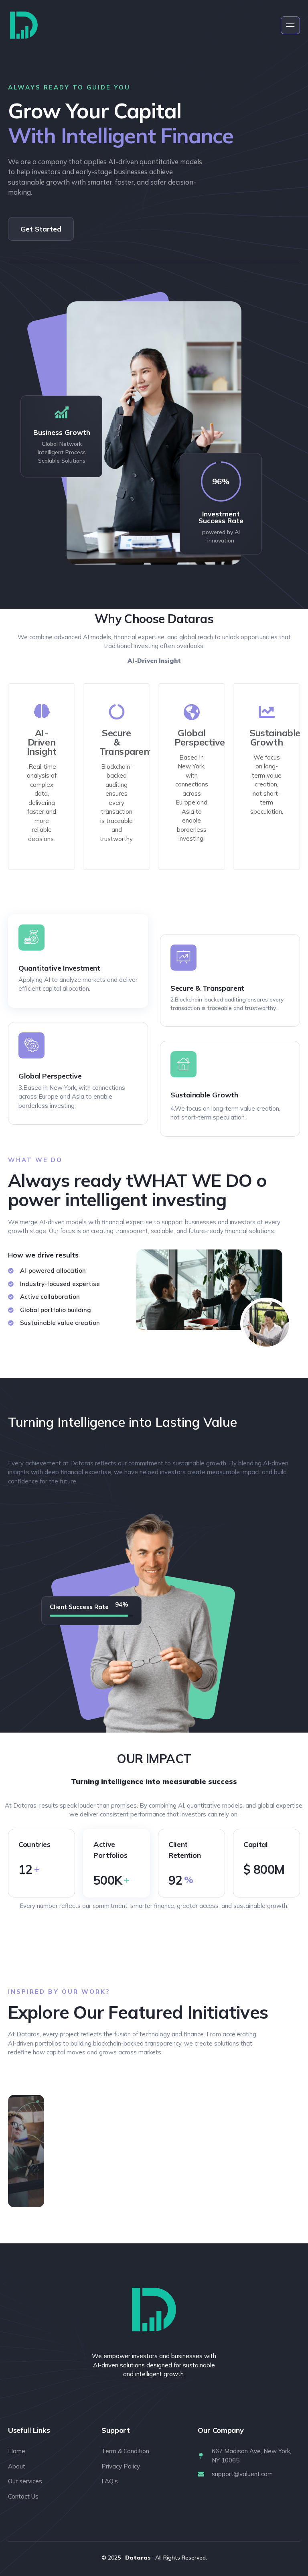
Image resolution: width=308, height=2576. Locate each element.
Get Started (41, 229)
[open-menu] (290, 25)
